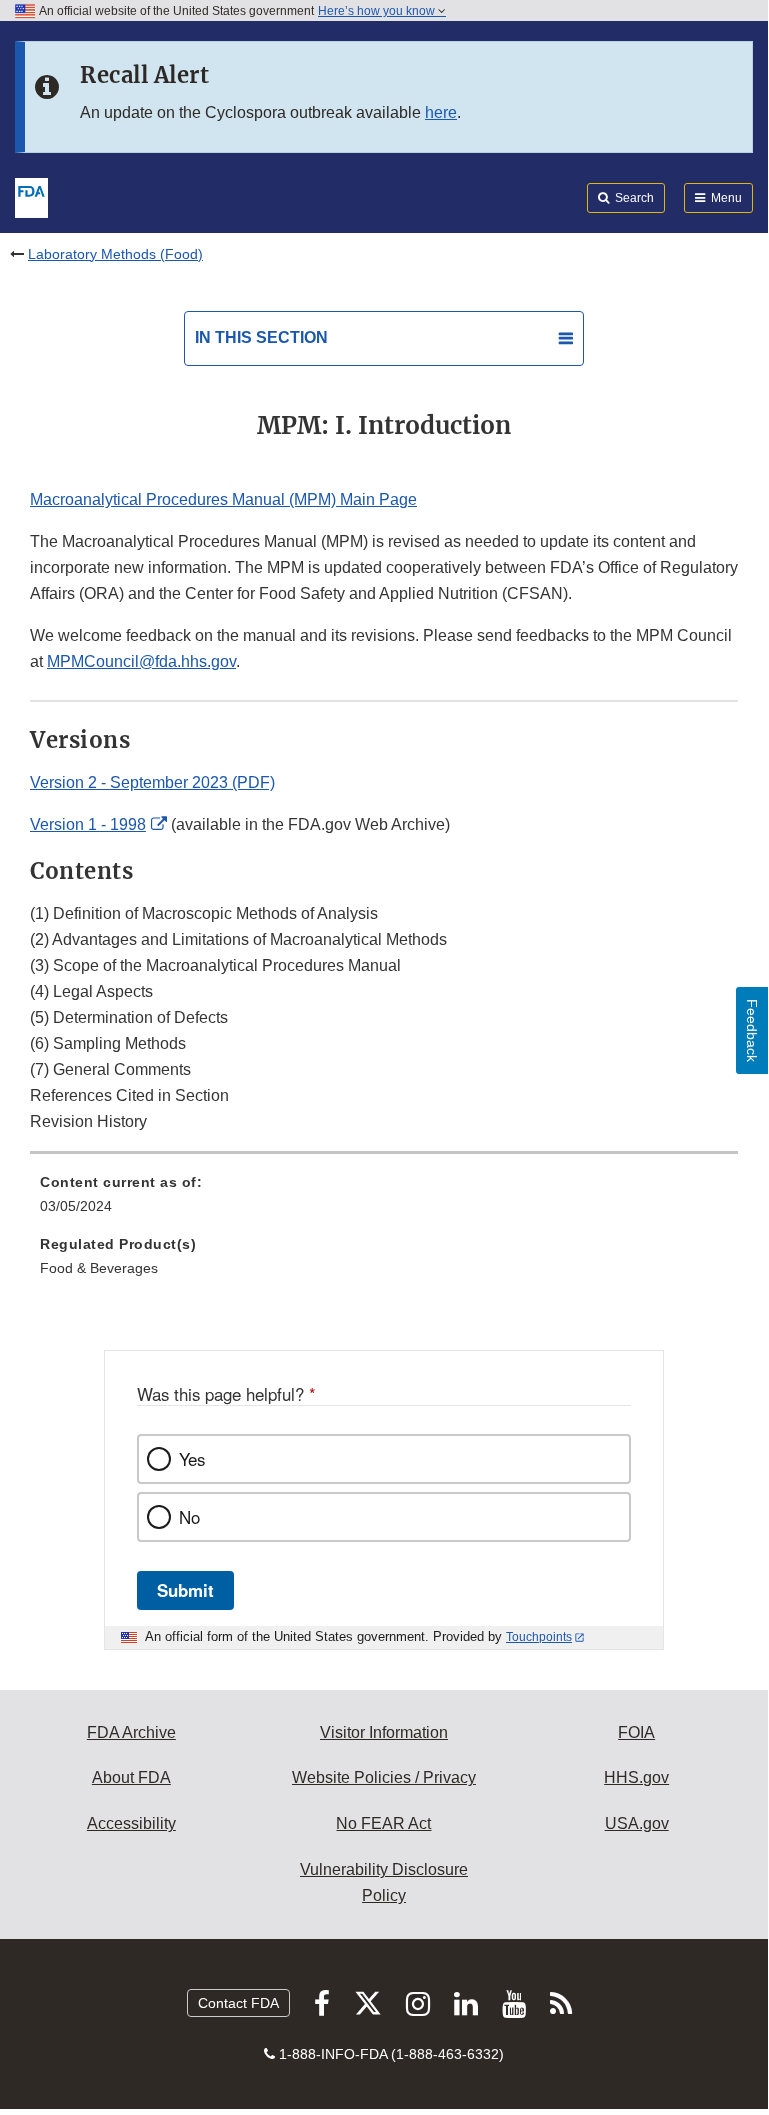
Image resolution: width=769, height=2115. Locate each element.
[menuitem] (384, 1201)
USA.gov (637, 1823)
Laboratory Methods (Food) (115, 254)
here (441, 112)
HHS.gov (636, 1777)
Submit (185, 1590)
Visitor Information (384, 1732)
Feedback (752, 1030)
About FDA (131, 1777)
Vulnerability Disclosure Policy (384, 1882)
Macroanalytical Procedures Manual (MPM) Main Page (223, 499)
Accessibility (131, 1823)
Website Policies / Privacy (384, 1777)
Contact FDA (238, 2003)
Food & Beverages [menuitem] (99, 1268)
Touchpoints (539, 1637)
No (189, 1517)
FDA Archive (131, 1732)
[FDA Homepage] (31, 196)
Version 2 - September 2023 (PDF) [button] (152, 782)
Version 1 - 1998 (88, 824)
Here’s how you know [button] (378, 11)
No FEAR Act (383, 1823)
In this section (261, 337)
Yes (192, 1459)
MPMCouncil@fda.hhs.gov (141, 661)
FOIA (636, 1732)
